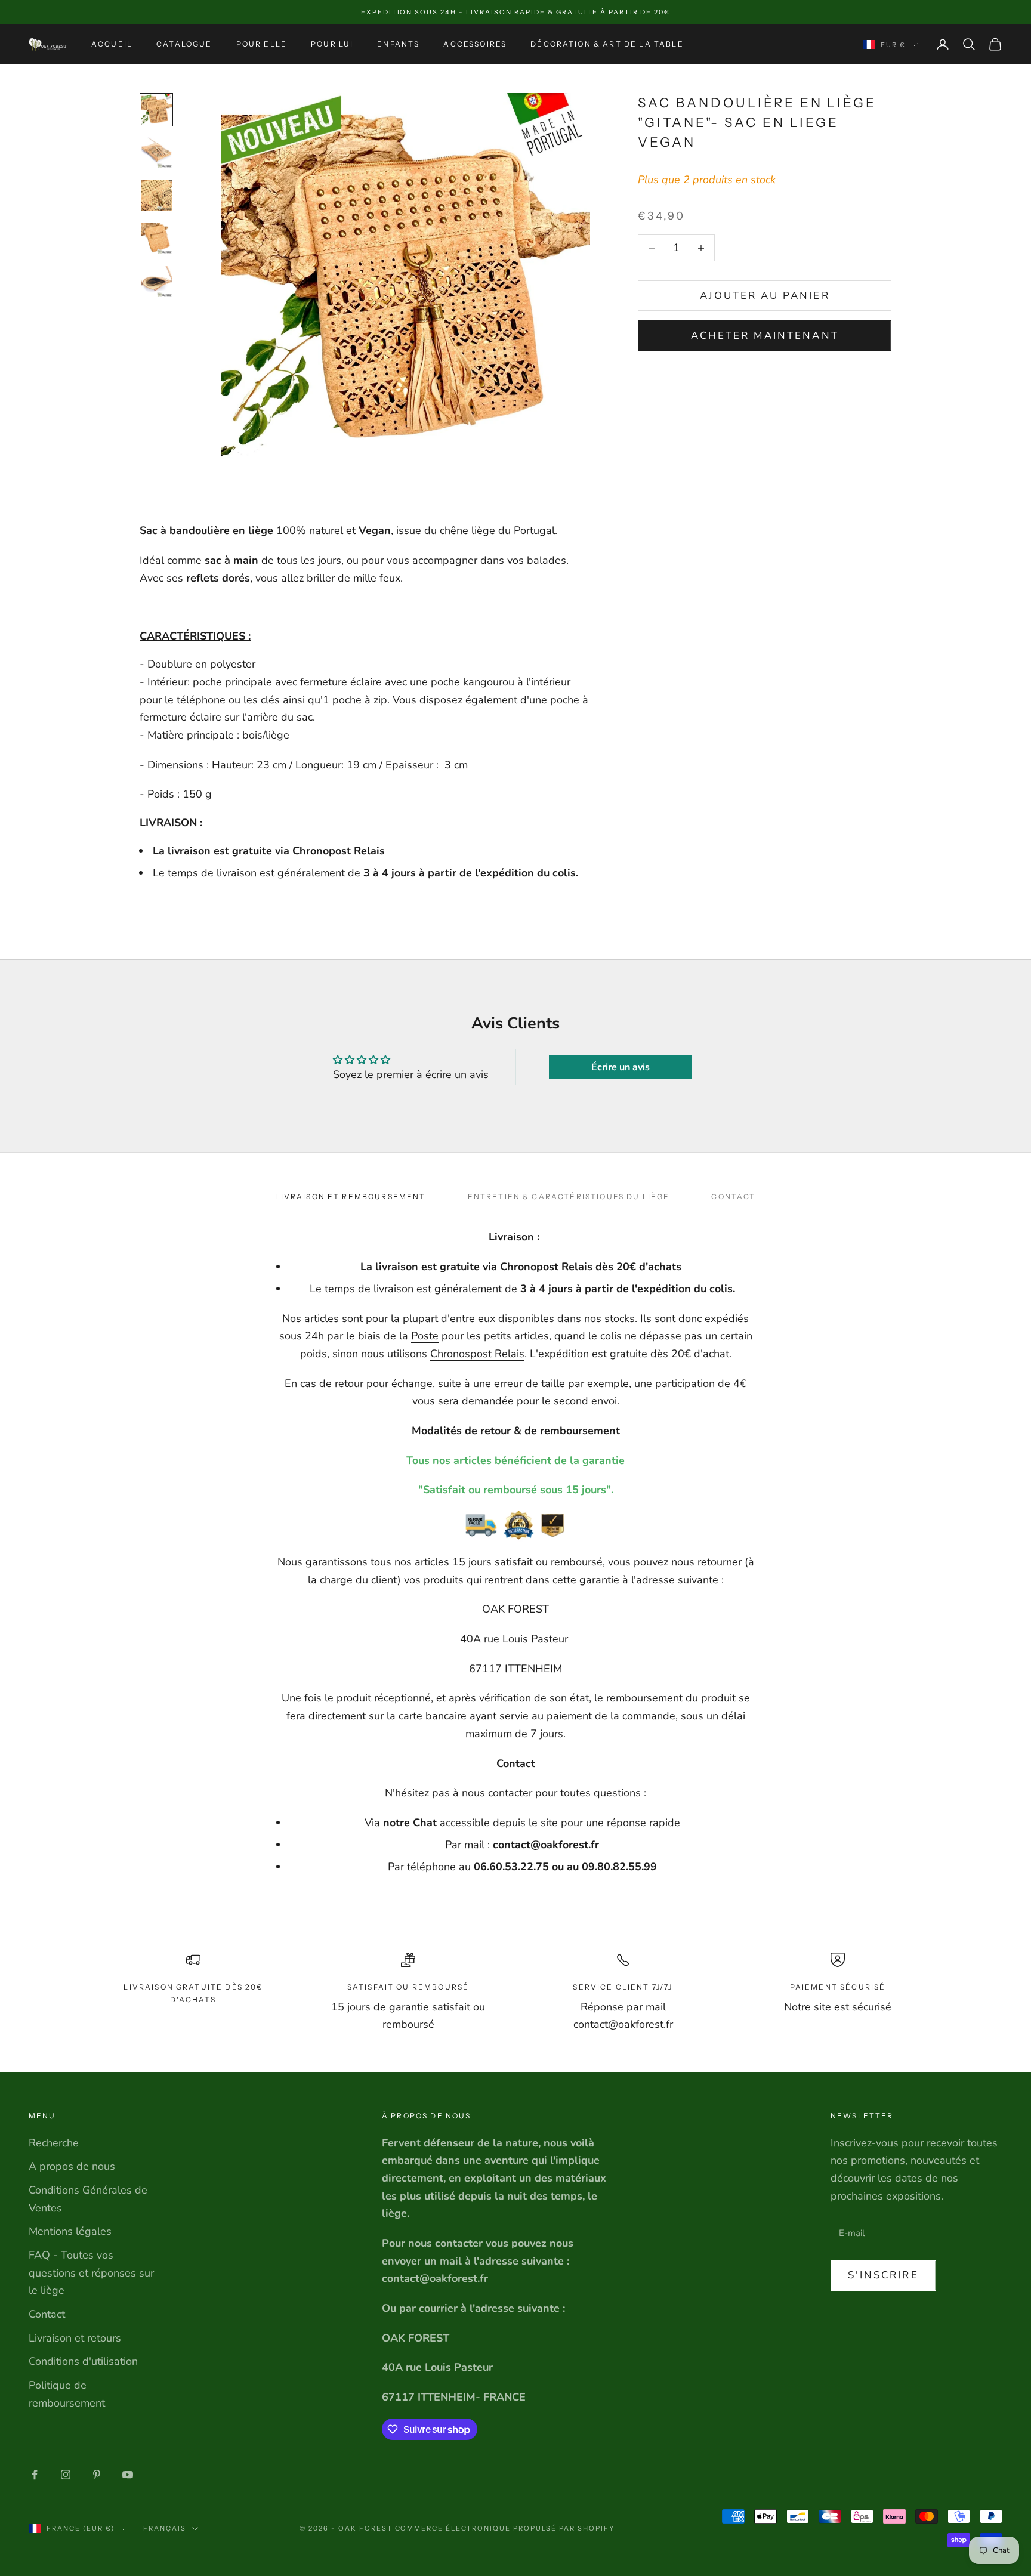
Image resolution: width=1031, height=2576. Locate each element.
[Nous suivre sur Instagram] (66, 2475)
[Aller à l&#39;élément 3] (156, 196)
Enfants (398, 44)
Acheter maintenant (765, 336)
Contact (47, 2314)
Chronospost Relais (477, 1354)
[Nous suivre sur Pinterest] (97, 2475)
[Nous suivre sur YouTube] (128, 2475)
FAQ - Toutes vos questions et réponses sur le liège (91, 2273)
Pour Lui (332, 44)
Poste (425, 1336)
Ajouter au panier (765, 296)
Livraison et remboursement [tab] (350, 1196)
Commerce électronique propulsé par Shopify (505, 2528)
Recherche (54, 2143)
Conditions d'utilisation (83, 2361)
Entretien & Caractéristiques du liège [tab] (569, 1196)
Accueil (112, 44)
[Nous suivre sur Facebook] (35, 2475)
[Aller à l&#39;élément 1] (156, 110)
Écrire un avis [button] (621, 1067)
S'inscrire (883, 2275)
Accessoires (475, 44)
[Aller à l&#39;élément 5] (156, 282)
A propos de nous (72, 2166)
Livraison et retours (75, 2338)
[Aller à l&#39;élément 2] (156, 153)
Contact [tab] (733, 1196)
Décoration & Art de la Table (607, 44)
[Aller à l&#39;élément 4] (156, 239)
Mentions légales (70, 2231)
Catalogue (184, 44)
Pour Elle (262, 44)
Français (165, 2528)
